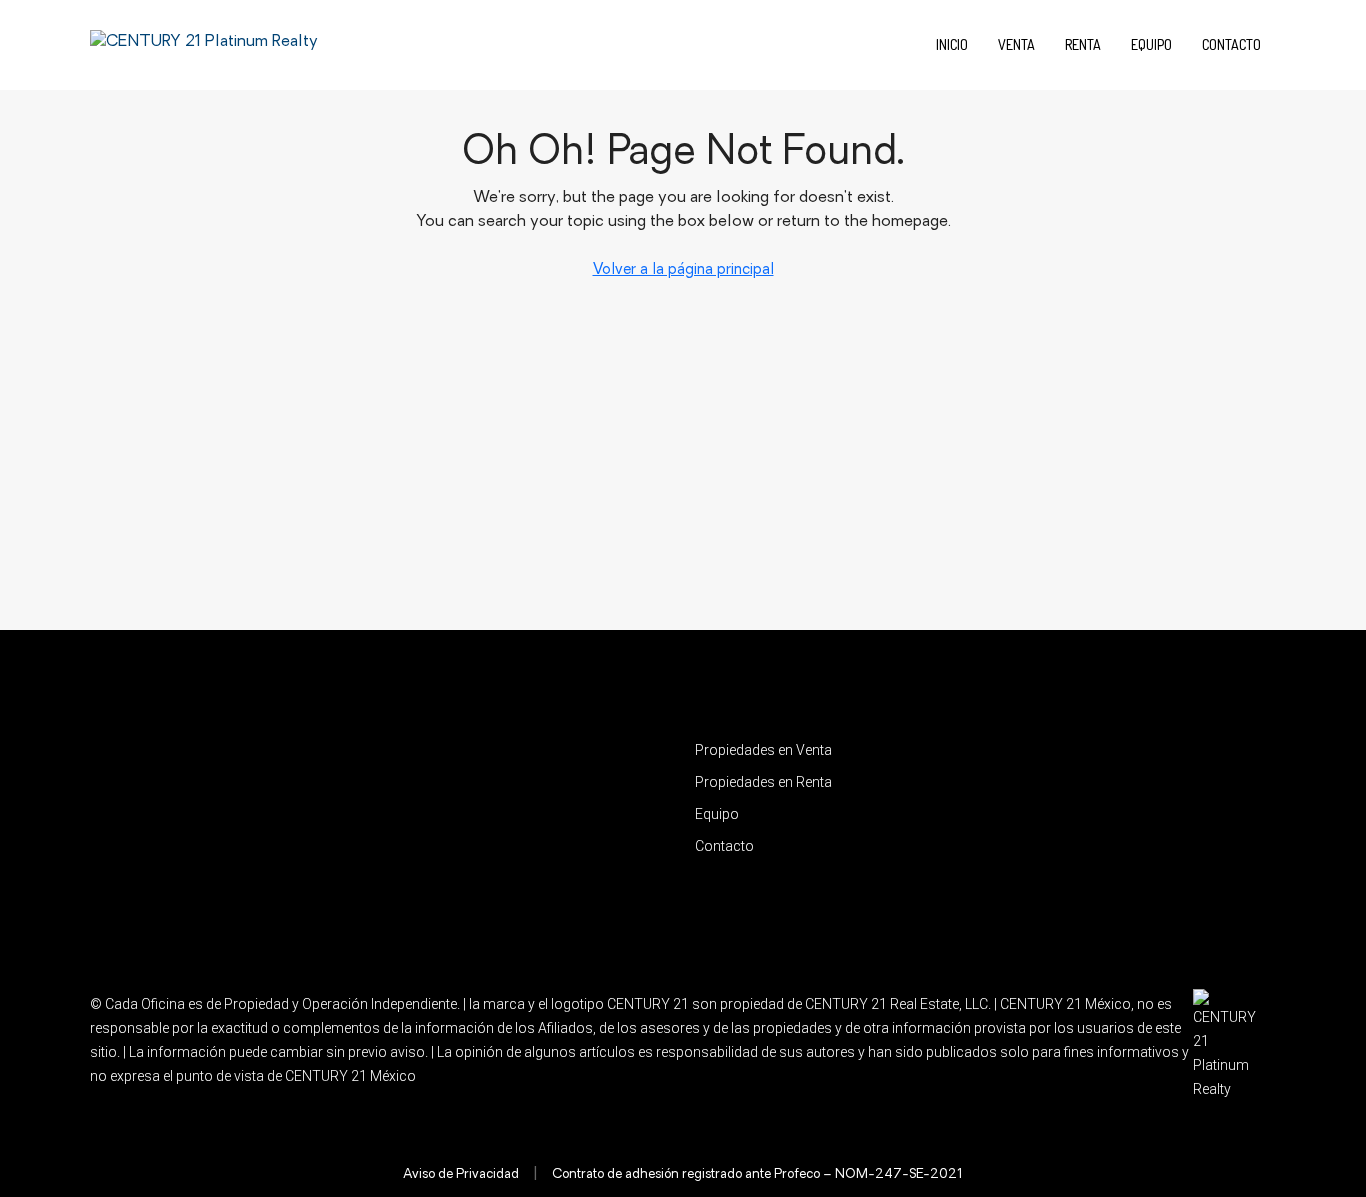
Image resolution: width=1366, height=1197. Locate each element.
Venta (1016, 44)
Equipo (1151, 44)
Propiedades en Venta (763, 750)
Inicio (952, 44)
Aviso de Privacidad (461, 1174)
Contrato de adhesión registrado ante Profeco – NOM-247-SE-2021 (757, 1174)
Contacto (1231, 44)
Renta (1083, 44)
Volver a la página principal (683, 270)
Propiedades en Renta (763, 782)
